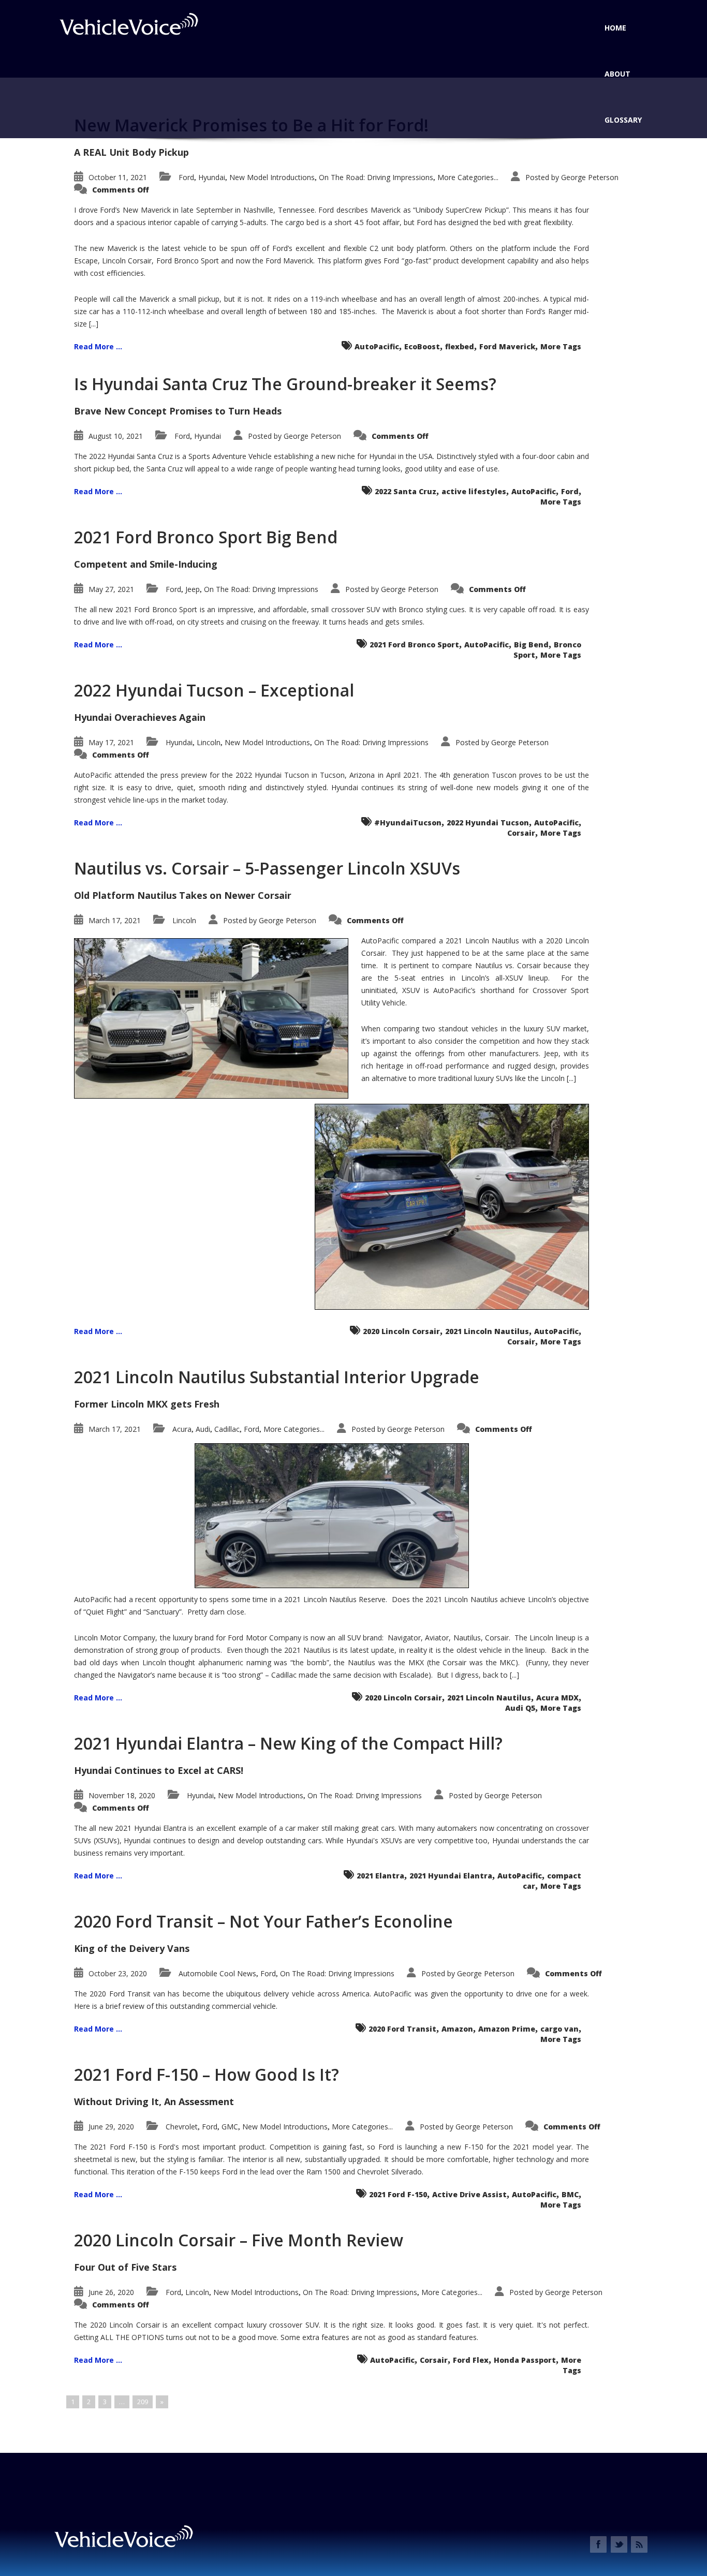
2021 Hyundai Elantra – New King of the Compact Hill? (288, 1743)
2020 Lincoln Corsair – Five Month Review (239, 2240)
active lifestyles (474, 491)
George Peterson (590, 177)
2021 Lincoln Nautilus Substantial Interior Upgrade (277, 1377)
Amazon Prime (507, 2029)
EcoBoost (422, 346)
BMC (570, 2194)
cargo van (559, 2029)
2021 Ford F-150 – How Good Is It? (207, 2074)
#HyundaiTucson (408, 823)
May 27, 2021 (111, 589)
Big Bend (531, 645)
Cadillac (227, 1429)
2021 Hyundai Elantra (451, 1876)
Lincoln (209, 742)
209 (143, 2402)
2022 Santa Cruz (406, 491)
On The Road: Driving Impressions (376, 177)
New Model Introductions (272, 177)
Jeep (193, 589)
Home (615, 28)
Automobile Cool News (217, 1973)
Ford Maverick (507, 346)
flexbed (460, 346)
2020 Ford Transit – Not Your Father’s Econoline (263, 1921)
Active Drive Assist (469, 2194)
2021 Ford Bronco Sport (414, 645)
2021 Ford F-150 (398, 2194)
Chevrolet (182, 2127)
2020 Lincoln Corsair (401, 1331)
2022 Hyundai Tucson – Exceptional (214, 690)
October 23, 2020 (118, 1973)
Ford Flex (471, 2360)
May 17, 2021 (111, 742)
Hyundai (212, 177)
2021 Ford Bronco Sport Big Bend (206, 537)
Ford (186, 177)
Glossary (623, 120)
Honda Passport (525, 2360)
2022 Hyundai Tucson (488, 823)
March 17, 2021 (115, 920)
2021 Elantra (380, 1876)
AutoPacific (377, 346)
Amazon (457, 2029)
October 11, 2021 (118, 177)
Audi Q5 (520, 1708)
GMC (230, 2127)
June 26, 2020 (111, 2292)
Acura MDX (557, 1698)
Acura (182, 1429)
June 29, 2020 (111, 2127)
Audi (203, 1429)
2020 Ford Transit (402, 2029)
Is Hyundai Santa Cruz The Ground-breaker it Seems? (285, 384)
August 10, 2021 (116, 436)
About (617, 74)
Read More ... (98, 346)
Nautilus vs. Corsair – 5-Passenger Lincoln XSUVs (267, 868)
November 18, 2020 (122, 1795)
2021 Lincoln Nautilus (487, 1331)
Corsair (521, 833)
